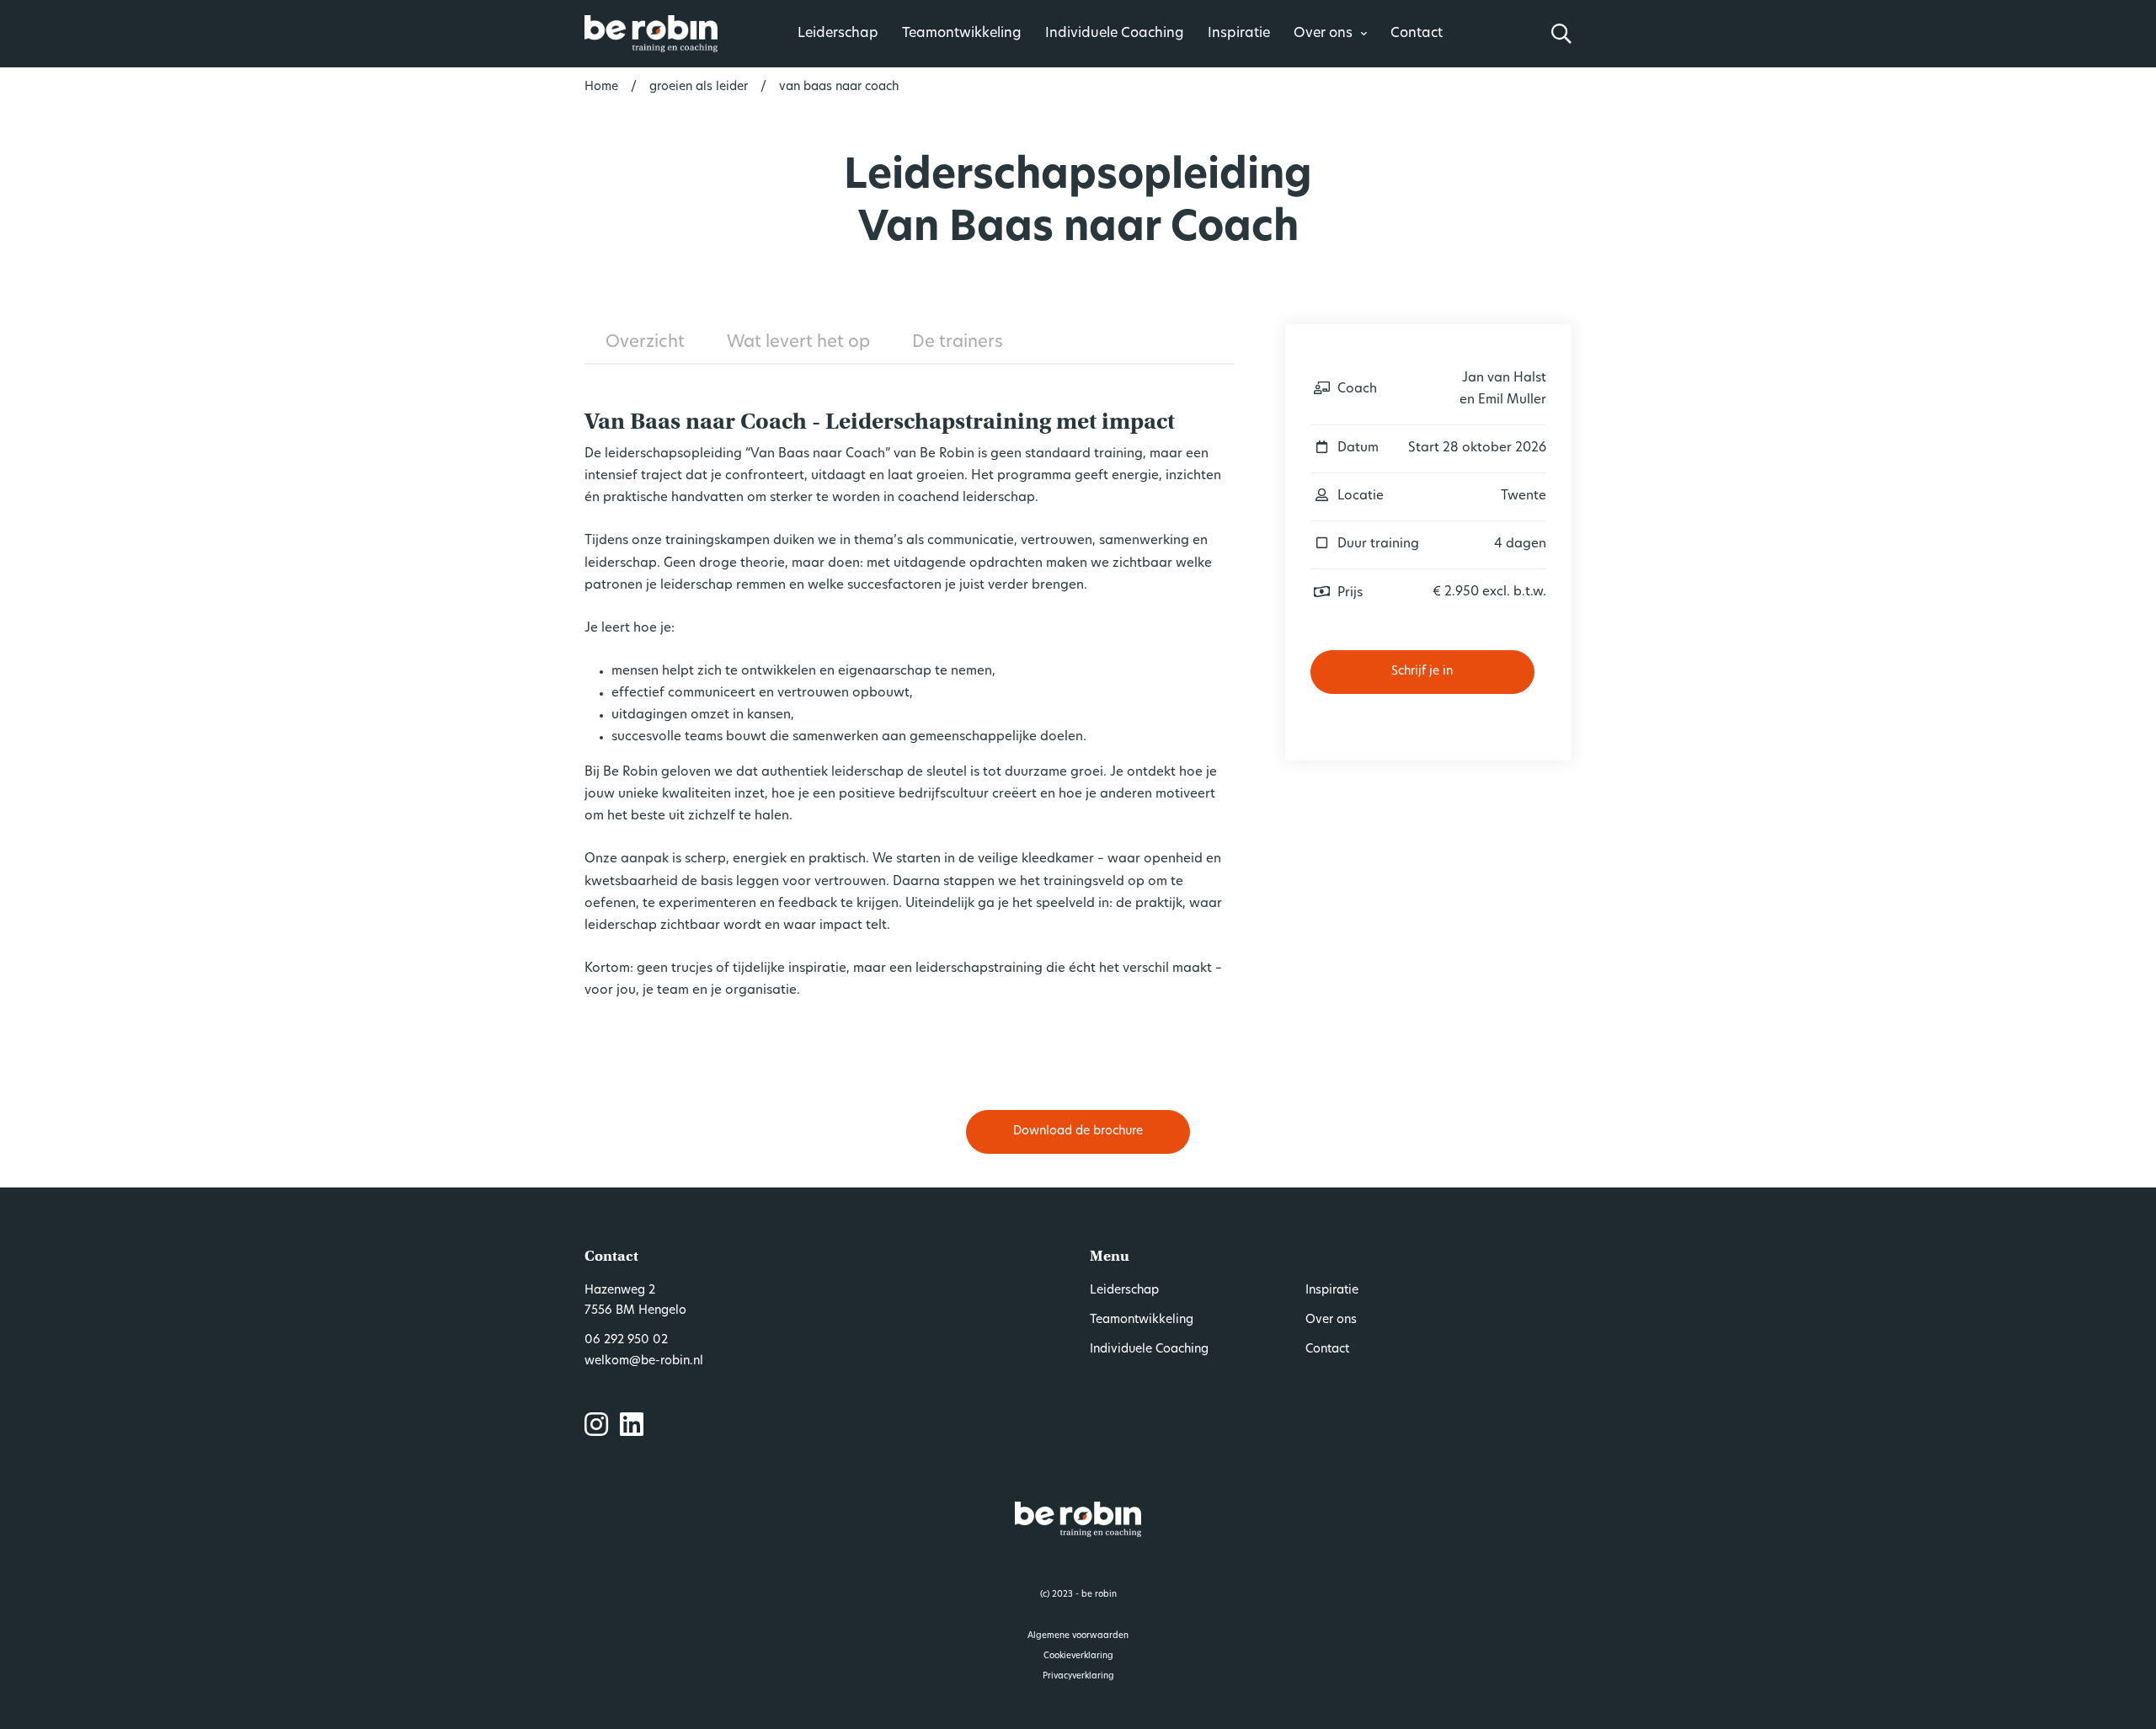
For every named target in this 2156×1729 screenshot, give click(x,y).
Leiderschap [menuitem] (1124, 1291)
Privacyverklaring (1078, 1676)
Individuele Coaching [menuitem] (1149, 1350)
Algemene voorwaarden (1078, 1636)
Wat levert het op (798, 343)
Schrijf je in (1422, 672)
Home (601, 87)
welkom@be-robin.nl (644, 1361)
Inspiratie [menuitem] (1332, 1291)
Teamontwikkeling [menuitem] (1142, 1320)
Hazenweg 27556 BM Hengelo (635, 1301)
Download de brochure (1078, 1131)
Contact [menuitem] (1327, 1350)
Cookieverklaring (1078, 1656)
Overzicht (645, 343)
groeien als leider (699, 87)
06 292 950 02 (626, 1340)
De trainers (958, 343)
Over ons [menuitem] (1331, 1320)
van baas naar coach (839, 87)
